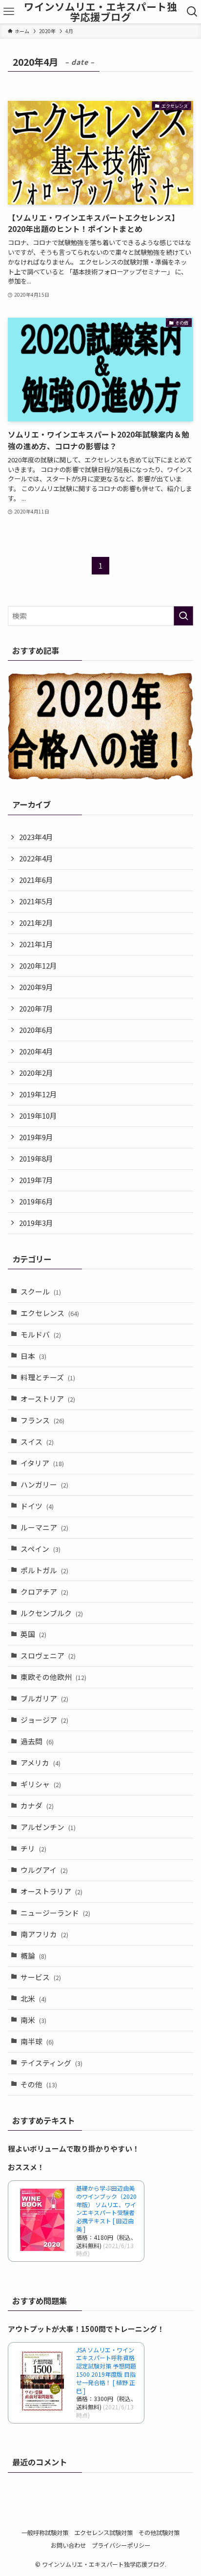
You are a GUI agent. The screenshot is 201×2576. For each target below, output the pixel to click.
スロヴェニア (48, 1655)
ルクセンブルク (52, 1613)
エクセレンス (50, 1313)
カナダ (37, 1805)
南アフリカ (44, 1934)
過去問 (37, 1741)
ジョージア (44, 1720)
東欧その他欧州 (53, 1677)
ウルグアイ (44, 1870)
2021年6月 (36, 880)
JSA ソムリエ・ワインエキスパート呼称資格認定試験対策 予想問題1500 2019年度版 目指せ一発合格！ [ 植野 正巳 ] (106, 2370)
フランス (42, 1420)
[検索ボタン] (192, 12)
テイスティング (51, 2063)
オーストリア (48, 1399)
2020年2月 (36, 1073)
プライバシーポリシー (121, 2545)
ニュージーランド (55, 1913)
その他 (39, 2084)
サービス (41, 1977)
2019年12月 (38, 1094)
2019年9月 (36, 1137)
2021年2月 (36, 923)
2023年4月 (36, 837)
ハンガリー (44, 1484)
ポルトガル (44, 1570)
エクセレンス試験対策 (103, 2533)
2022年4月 (36, 858)
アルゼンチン (48, 1827)
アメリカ (40, 1763)
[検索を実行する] (183, 616)
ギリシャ (41, 1784)
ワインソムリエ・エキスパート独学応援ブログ (100, 11)
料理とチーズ (48, 1377)
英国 (33, 1634)
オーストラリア (51, 1891)
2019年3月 (36, 1223)
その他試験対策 (159, 2533)
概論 (33, 1956)
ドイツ (37, 1506)
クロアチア (44, 1592)
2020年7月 (36, 1008)
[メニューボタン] (9, 12)
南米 (33, 2020)
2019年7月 (36, 1180)
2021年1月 (36, 944)
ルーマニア (44, 1527)
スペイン (40, 1549)
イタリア (42, 1463)
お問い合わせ (68, 2545)
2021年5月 (36, 901)
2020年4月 (36, 1051)
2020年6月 (36, 1030)
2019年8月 (36, 1158)
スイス (37, 1441)
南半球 (37, 2041)
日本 (33, 1356)
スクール (41, 1291)
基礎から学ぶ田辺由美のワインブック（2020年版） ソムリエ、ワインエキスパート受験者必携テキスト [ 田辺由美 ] (106, 2208)
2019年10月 (38, 1116)
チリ (33, 1848)
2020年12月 (38, 965)
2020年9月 (36, 987)
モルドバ (41, 1334)
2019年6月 (36, 1201)
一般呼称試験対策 (45, 2533)
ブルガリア (44, 1698)
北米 (33, 1998)
